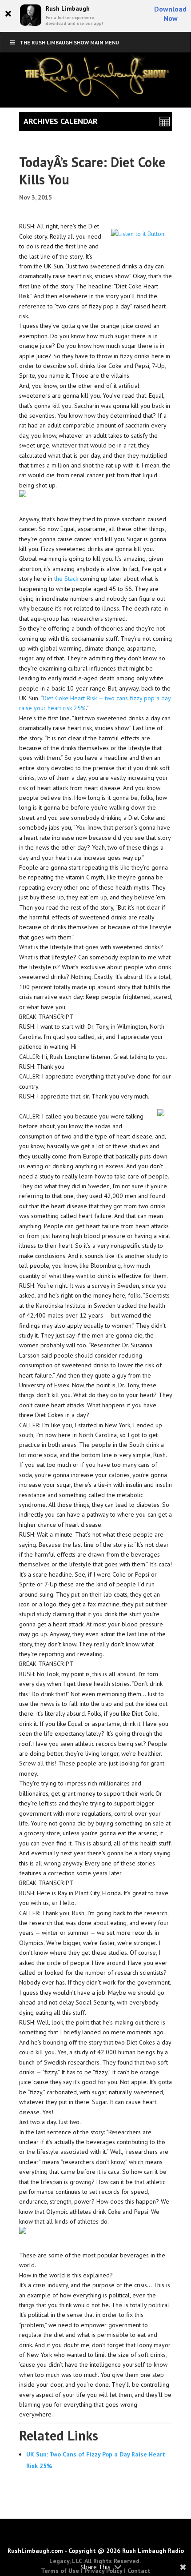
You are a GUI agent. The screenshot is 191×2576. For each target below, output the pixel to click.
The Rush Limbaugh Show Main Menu (69, 42)
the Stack (66, 579)
